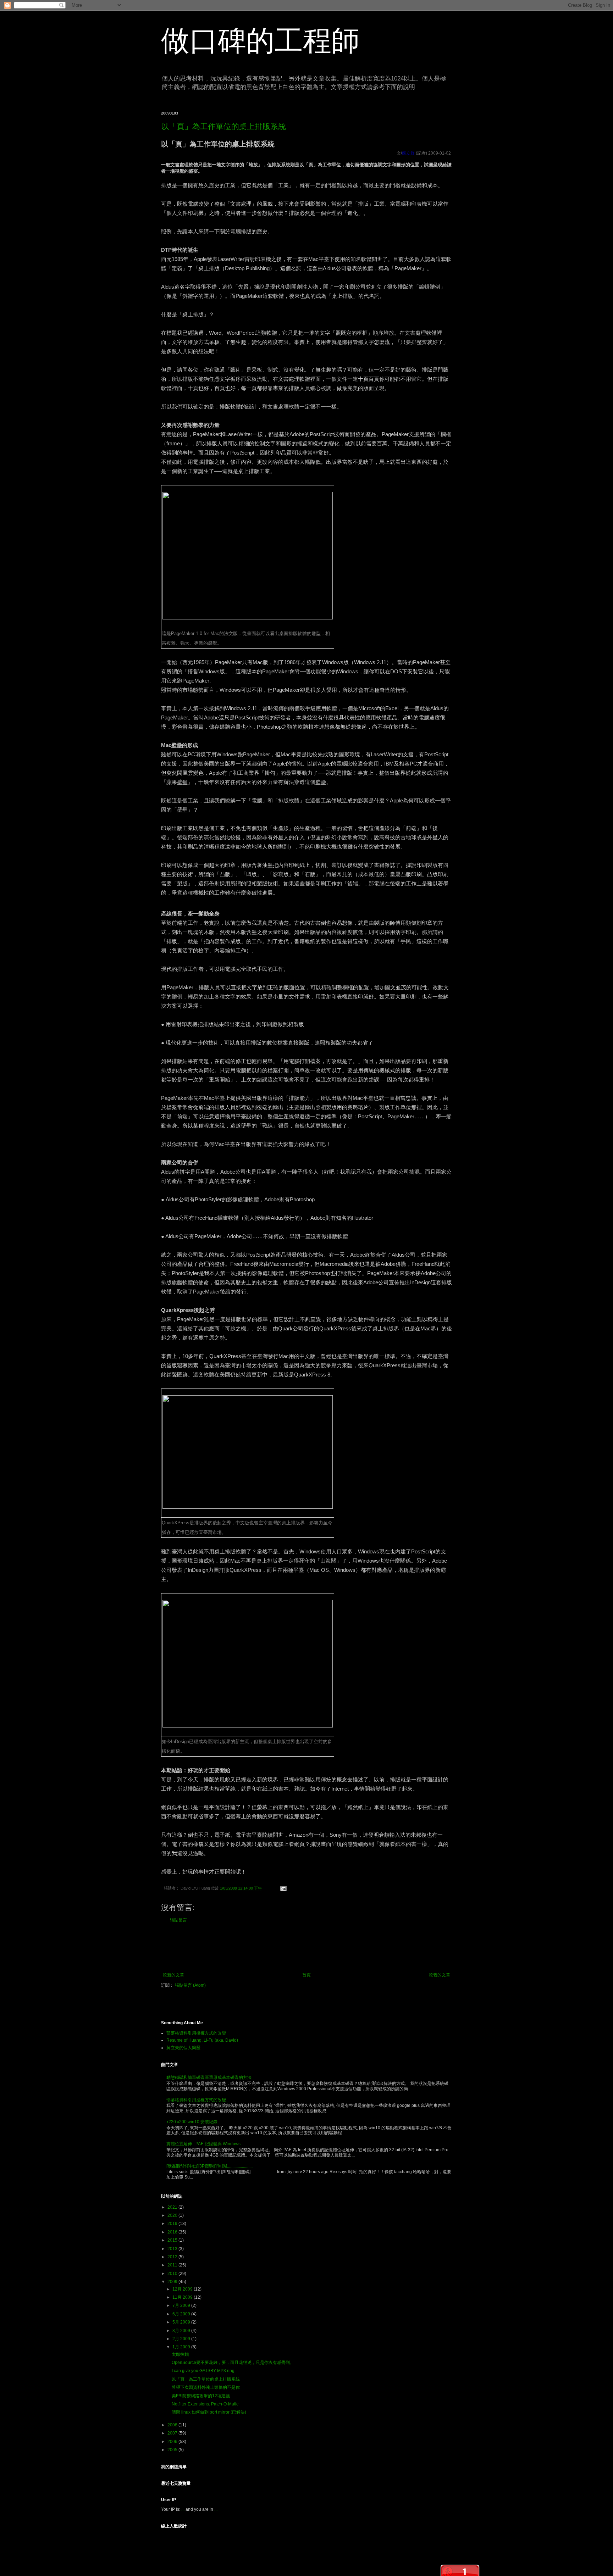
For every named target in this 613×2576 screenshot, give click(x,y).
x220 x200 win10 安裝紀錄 (192, 2122)
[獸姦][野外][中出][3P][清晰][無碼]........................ (209, 2166)
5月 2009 (182, 2322)
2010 (173, 2274)
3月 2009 (182, 2331)
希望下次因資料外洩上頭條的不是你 (206, 2387)
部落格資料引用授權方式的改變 (196, 2033)
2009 (173, 2282)
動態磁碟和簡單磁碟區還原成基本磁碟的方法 (209, 2077)
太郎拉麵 (180, 2354)
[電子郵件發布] (282, 1888)
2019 (173, 2224)
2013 (173, 2249)
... (183, 2509)
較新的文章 (173, 1975)
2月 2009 (182, 2339)
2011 (173, 2265)
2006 (173, 2442)
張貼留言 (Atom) (190, 1985)
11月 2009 (183, 2297)
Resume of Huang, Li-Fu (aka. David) (202, 2040)
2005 (173, 2450)
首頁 (306, 1975)
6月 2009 (182, 2314)
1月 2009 (182, 2347)
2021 (173, 2207)
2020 (173, 2215)
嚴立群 (408, 153)
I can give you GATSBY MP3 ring (203, 2371)
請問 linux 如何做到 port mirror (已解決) (209, 2412)
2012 (173, 2257)
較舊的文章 (440, 1975)
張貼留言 (178, 1920)
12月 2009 (183, 2289)
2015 (173, 2240)
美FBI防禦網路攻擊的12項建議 (201, 2396)
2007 (173, 2433)
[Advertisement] (306, 1948)
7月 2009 (182, 2305)
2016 (173, 2232)
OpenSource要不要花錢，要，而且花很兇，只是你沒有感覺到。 (233, 2363)
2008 (173, 2425)
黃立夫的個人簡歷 (183, 2048)
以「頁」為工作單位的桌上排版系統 (223, 126)
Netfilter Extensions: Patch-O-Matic (205, 2404)
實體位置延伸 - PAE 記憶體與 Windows (203, 2144)
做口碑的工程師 (260, 41)
